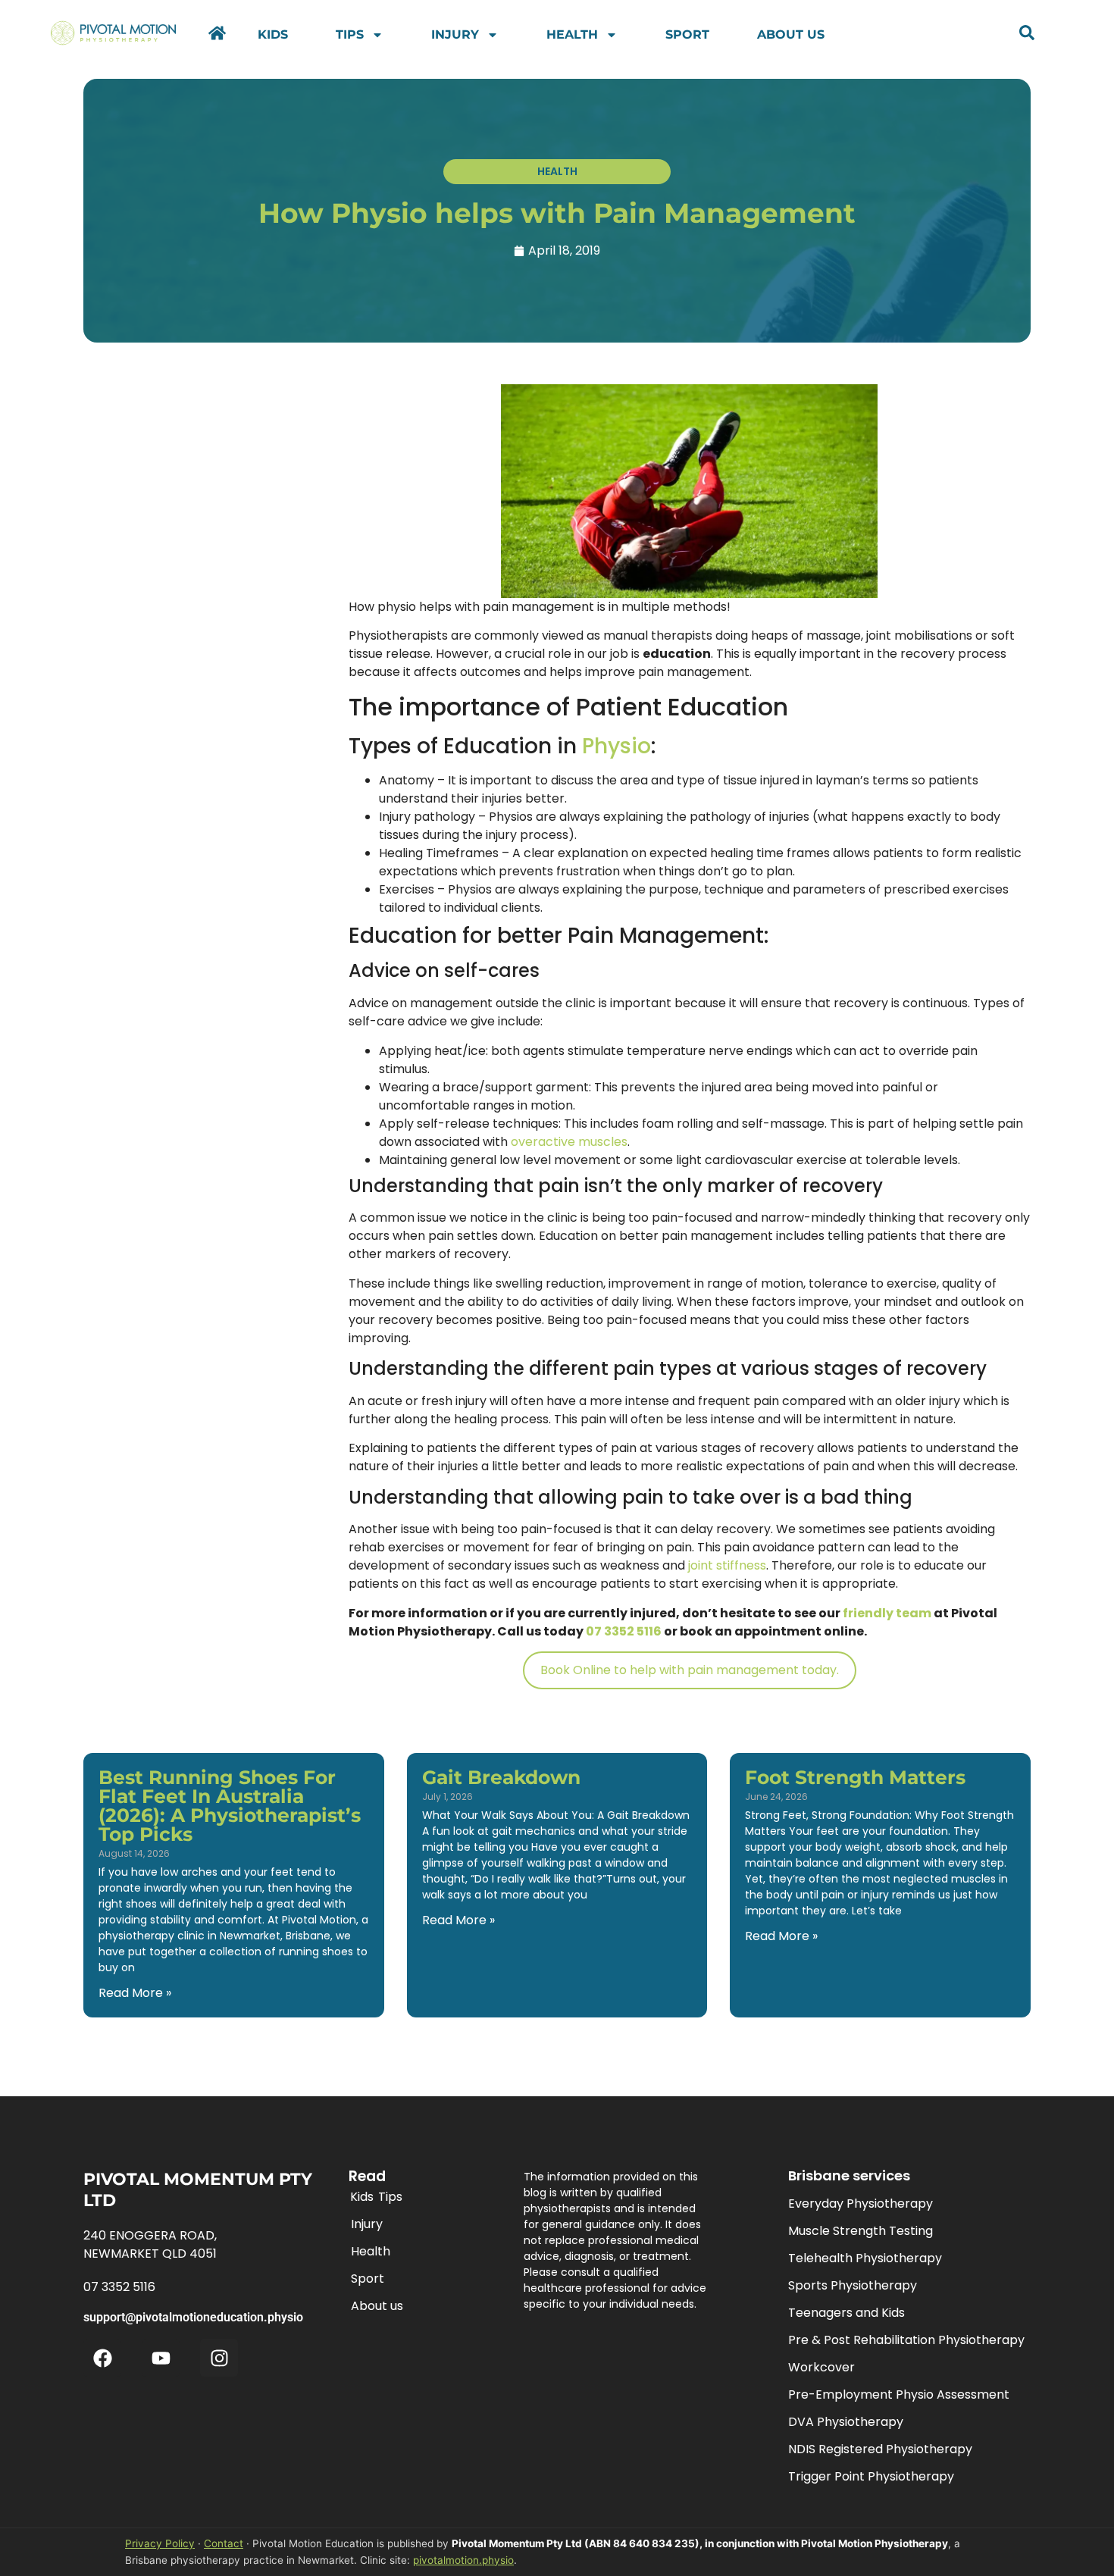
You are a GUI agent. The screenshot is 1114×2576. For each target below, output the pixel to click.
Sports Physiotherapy (853, 2285)
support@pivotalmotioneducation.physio (193, 2317)
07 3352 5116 (624, 1631)
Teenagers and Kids (846, 2313)
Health (572, 34)
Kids (273, 34)
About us (791, 34)
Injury (455, 34)
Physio (616, 746)
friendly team (887, 1613)
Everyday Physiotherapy (861, 2204)
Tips (350, 34)
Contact (224, 2543)
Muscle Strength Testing (861, 2231)
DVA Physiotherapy (846, 2422)
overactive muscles (569, 1142)
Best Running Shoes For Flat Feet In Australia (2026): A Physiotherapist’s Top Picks (230, 1806)
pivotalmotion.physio (463, 2560)
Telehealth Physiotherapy (865, 2258)
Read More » (135, 1993)
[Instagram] (219, 2358)
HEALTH (557, 171)
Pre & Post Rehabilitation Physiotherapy (906, 2340)
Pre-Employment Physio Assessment (899, 2394)
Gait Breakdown (501, 1777)
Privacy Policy (160, 2543)
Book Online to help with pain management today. (690, 1670)
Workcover (821, 2367)
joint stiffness (727, 1565)
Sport (687, 34)
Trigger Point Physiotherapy (871, 2476)
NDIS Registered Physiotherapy (880, 2449)
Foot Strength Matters (855, 1777)
